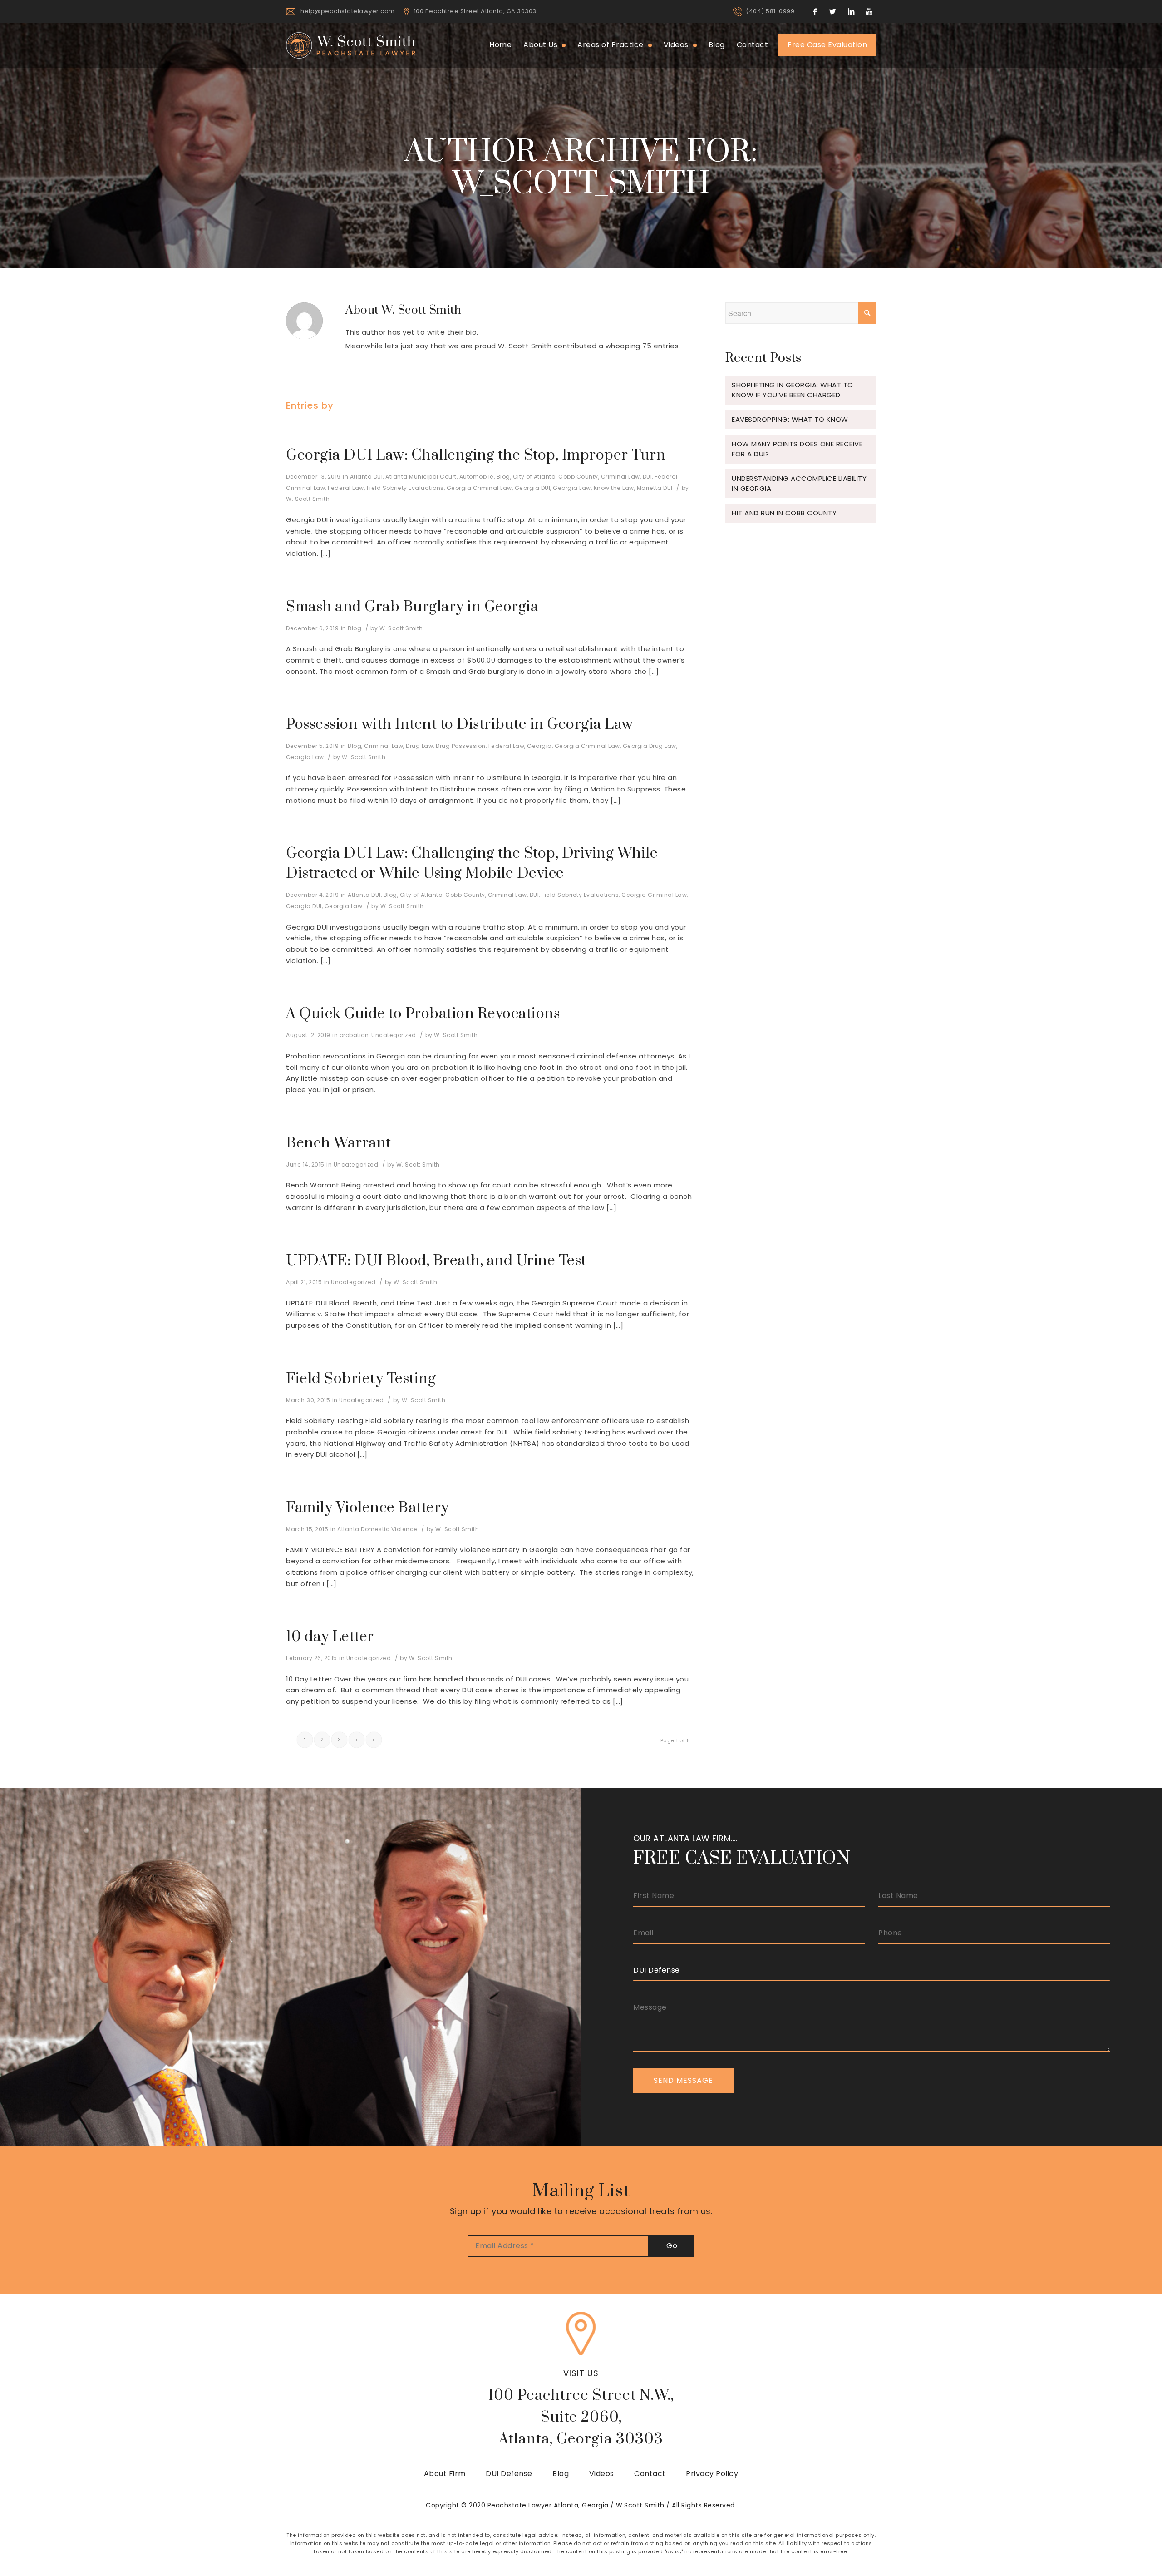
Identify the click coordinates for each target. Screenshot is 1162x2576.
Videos (602, 2474)
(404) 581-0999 (770, 11)
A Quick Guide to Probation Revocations (423, 1014)
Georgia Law (572, 488)
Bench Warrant (339, 1143)
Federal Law (346, 488)
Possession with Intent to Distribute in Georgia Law (460, 724)
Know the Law (614, 488)
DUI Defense (509, 2474)
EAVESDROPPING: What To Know (790, 419)
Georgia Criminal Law (479, 488)
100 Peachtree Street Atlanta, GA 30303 (475, 11)
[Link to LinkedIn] (851, 11)
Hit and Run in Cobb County (784, 513)
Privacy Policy (712, 2474)
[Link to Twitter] (833, 11)
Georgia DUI (533, 488)
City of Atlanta (534, 477)
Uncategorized (394, 1035)
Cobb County (578, 477)
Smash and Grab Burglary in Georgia (412, 607)
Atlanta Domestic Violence (377, 1529)
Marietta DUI (655, 488)
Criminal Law (620, 477)
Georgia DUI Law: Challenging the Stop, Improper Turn (476, 455)
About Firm (445, 2474)
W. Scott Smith (308, 499)
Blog (503, 477)
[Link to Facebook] (815, 11)
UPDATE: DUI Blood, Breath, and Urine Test (436, 1261)
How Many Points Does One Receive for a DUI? (797, 449)
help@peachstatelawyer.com (348, 11)
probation (354, 1035)
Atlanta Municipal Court (421, 477)
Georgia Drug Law (650, 746)
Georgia (539, 746)
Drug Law (419, 746)
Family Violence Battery (367, 1508)
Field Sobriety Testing (361, 1379)
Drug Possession (461, 746)
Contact (650, 2474)
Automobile (477, 477)
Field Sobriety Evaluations (405, 488)
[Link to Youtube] (869, 11)
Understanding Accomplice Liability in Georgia (799, 483)
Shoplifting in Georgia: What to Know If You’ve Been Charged (793, 390)
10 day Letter (330, 1637)
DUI (647, 477)
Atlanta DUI (367, 477)
